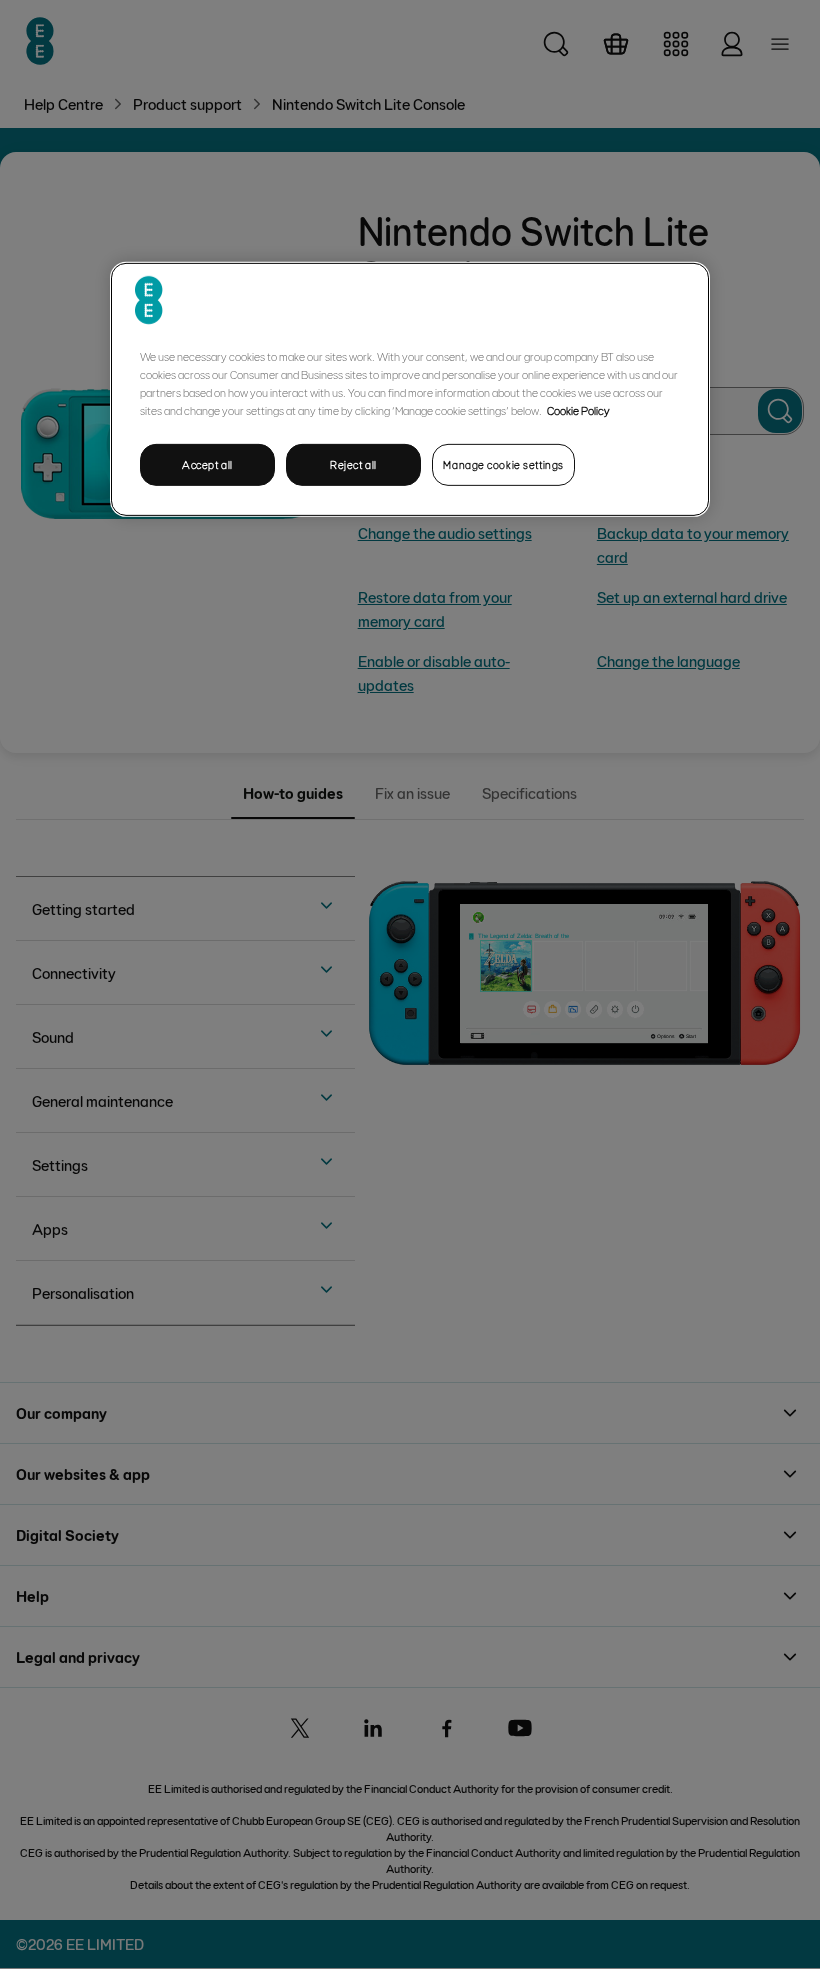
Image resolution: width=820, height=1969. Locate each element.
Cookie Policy (578, 410)
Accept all (207, 464)
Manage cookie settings (503, 464)
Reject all (353, 464)
